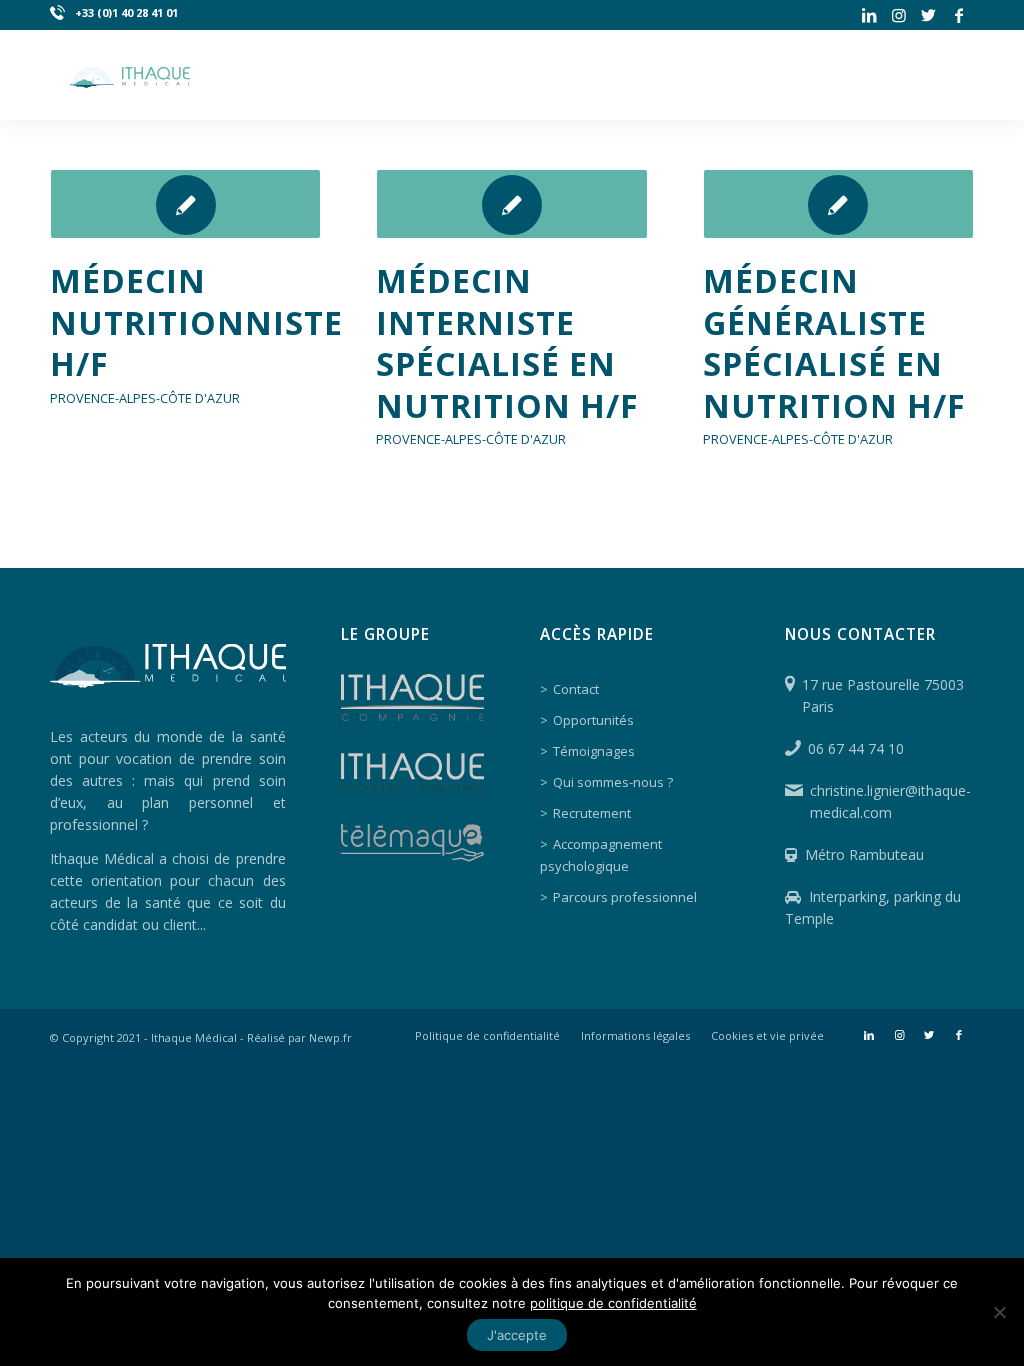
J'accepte (517, 1335)
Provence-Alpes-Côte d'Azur (145, 398)
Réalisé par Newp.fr (299, 1037)
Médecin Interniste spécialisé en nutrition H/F (507, 343)
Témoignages (594, 751)
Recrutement (592, 813)
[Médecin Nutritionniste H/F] (185, 204)
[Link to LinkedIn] (868, 15)
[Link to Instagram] (898, 15)
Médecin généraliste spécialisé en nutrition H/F (834, 343)
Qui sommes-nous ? (613, 782)
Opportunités (593, 720)
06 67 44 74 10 (856, 748)
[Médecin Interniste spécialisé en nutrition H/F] (511, 204)
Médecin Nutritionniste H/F (196, 322)
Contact (576, 689)
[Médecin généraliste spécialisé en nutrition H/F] (838, 204)
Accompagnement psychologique (601, 855)
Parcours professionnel (625, 897)
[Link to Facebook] (959, 15)
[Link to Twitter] (928, 15)
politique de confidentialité (613, 1303)
